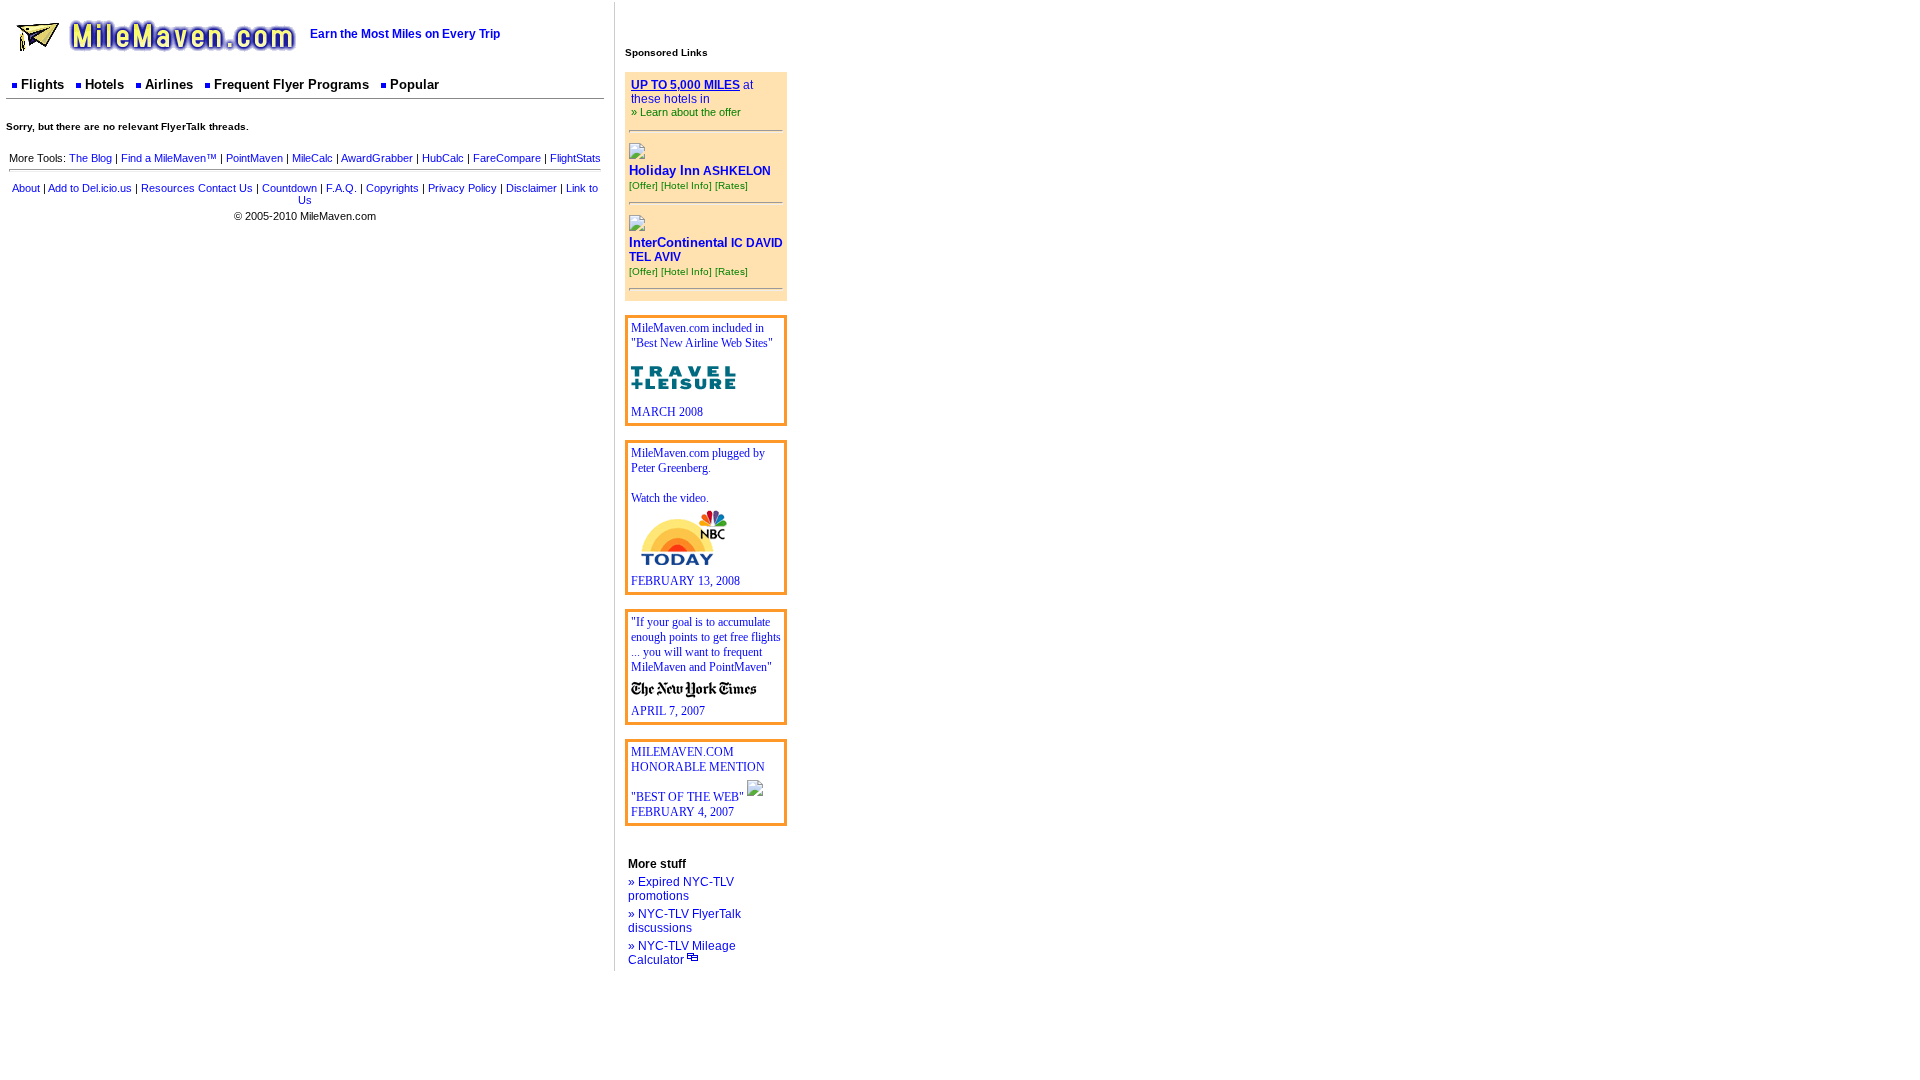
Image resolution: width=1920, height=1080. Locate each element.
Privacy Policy (462, 188)
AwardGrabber (377, 158)
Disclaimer (531, 188)
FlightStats (575, 158)
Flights (42, 84)
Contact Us (225, 188)
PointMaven (254, 158)
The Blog (90, 158)
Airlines (169, 84)
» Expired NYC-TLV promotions (681, 889)
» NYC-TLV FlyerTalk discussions (684, 921)
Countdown (289, 188)
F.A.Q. (341, 188)
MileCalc (312, 158)
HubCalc (443, 158)
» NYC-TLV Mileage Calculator (682, 953)
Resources (168, 188)
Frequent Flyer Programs (291, 84)
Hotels (104, 84)
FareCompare (507, 158)
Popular (414, 84)
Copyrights (392, 188)
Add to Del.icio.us (90, 188)
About (26, 188)
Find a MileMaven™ (169, 158)
